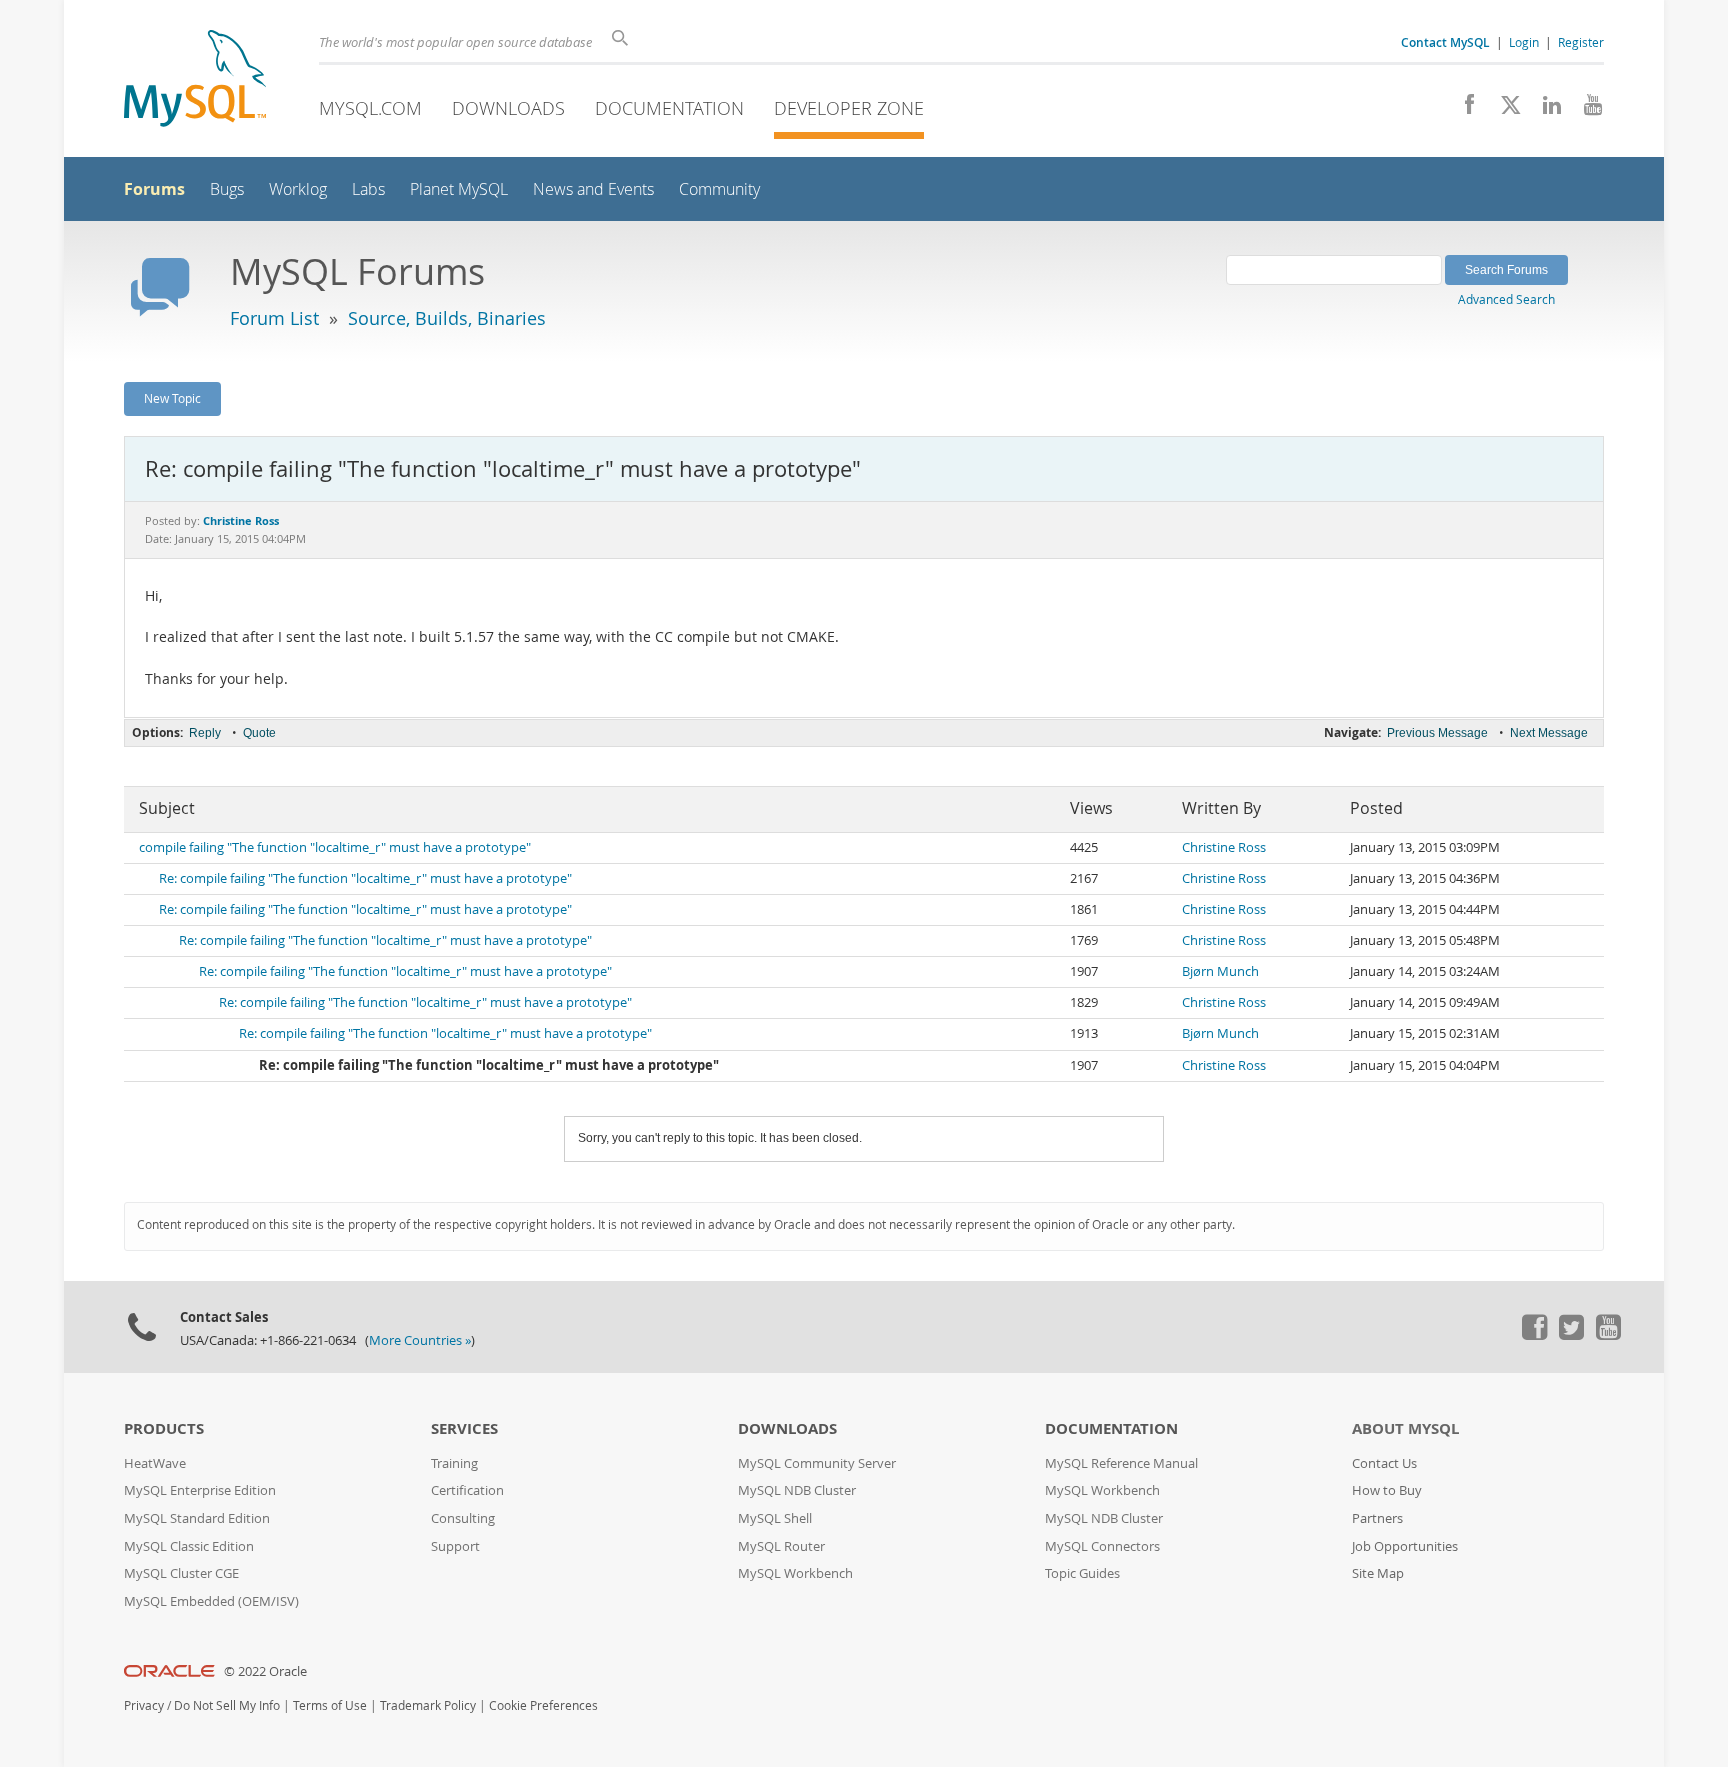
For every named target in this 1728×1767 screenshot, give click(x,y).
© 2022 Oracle (265, 1671)
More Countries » (420, 1340)
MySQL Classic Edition (189, 1546)
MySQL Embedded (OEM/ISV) (211, 1601)
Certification (467, 1490)
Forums (154, 189)
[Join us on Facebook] (1462, 110)
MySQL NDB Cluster (797, 1490)
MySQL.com (370, 108)
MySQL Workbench (795, 1573)
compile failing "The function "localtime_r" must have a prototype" (335, 847)
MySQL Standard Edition (197, 1518)
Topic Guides (1082, 1573)
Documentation (669, 108)
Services (464, 1428)
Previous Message (1437, 733)
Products (164, 1428)
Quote (259, 733)
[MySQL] (195, 80)
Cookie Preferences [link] (543, 1705)
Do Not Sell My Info (227, 1705)
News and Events (593, 189)
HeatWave (155, 1463)
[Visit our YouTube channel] (1585, 110)
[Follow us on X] (1503, 110)
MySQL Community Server (817, 1463)
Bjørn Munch (1220, 971)
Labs (368, 189)
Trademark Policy (428, 1705)
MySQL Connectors (1102, 1546)
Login (1524, 42)
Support (455, 1546)
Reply (205, 733)
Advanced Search (1506, 299)
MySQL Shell (775, 1518)
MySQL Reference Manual (1121, 1463)
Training (454, 1463)
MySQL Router (781, 1546)
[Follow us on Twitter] (1571, 1335)
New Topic (172, 398)
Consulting (463, 1518)
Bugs (227, 189)
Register (1581, 42)
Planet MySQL (459, 189)
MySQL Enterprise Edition (200, 1490)
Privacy (144, 1705)
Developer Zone (849, 108)
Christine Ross (1224, 847)
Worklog (298, 189)
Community (719, 189)
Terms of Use (330, 1705)
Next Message (1549, 733)
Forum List (274, 318)
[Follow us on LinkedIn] (1544, 110)
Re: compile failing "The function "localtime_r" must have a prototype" (365, 878)
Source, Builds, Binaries (447, 318)
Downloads (508, 108)
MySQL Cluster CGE (181, 1573)
